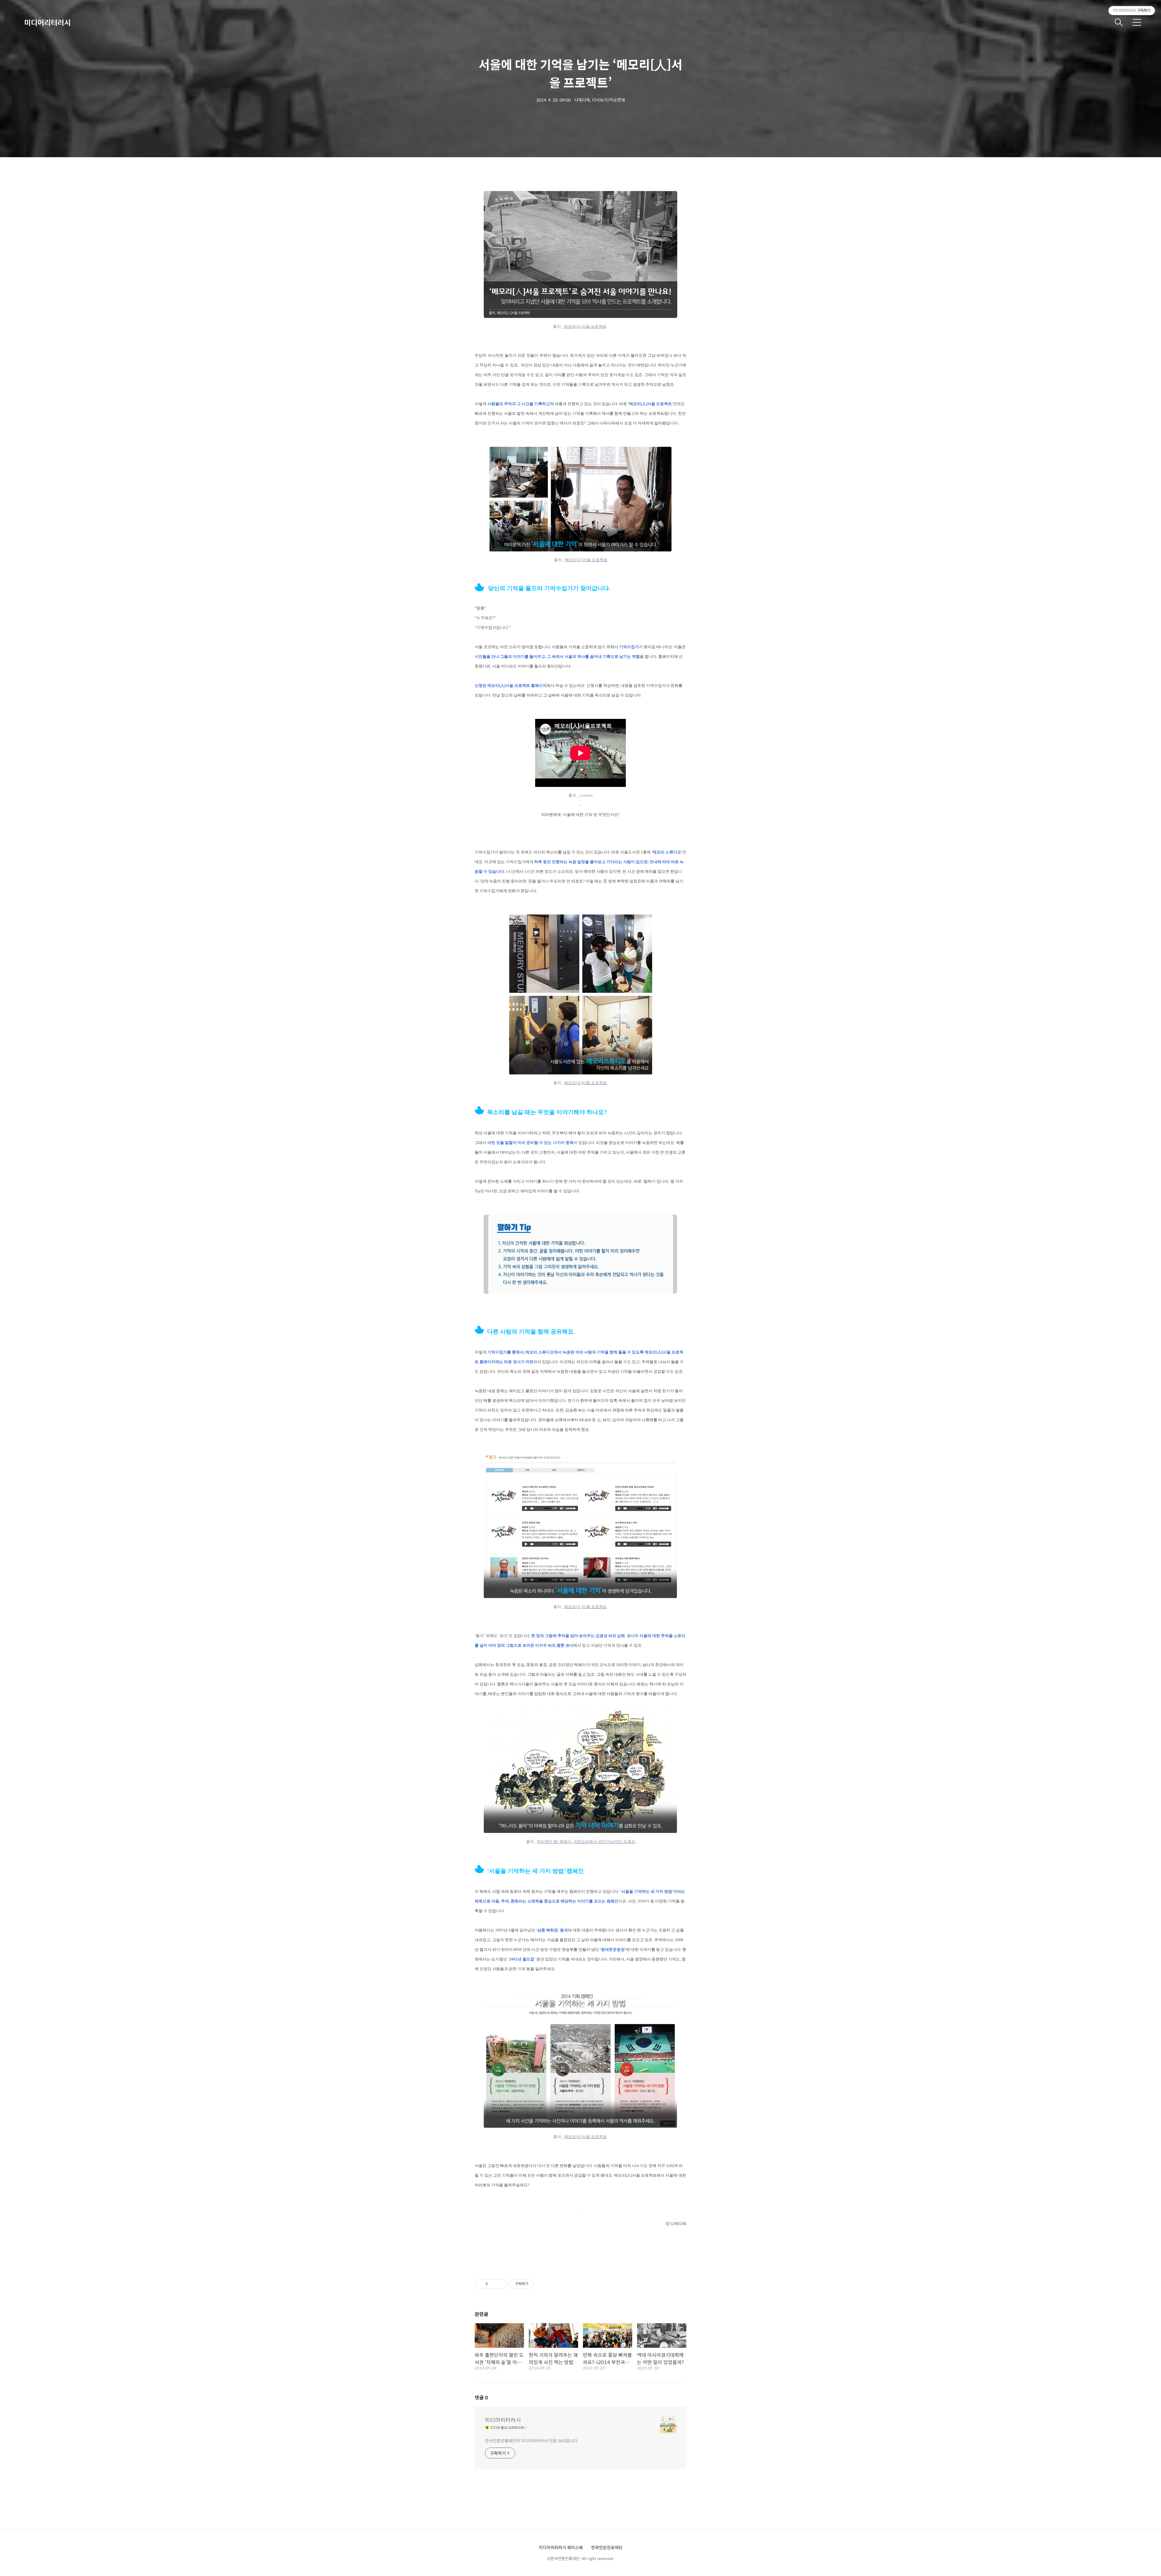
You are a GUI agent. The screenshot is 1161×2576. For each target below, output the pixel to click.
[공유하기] (493, 2284)
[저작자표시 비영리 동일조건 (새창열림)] (542, 2284)
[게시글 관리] (501, 2284)
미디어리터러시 (47, 22)
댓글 (481, 2397)
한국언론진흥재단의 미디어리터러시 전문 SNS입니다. (532, 2440)
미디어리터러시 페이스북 (561, 2547)
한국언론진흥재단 (607, 2547)
